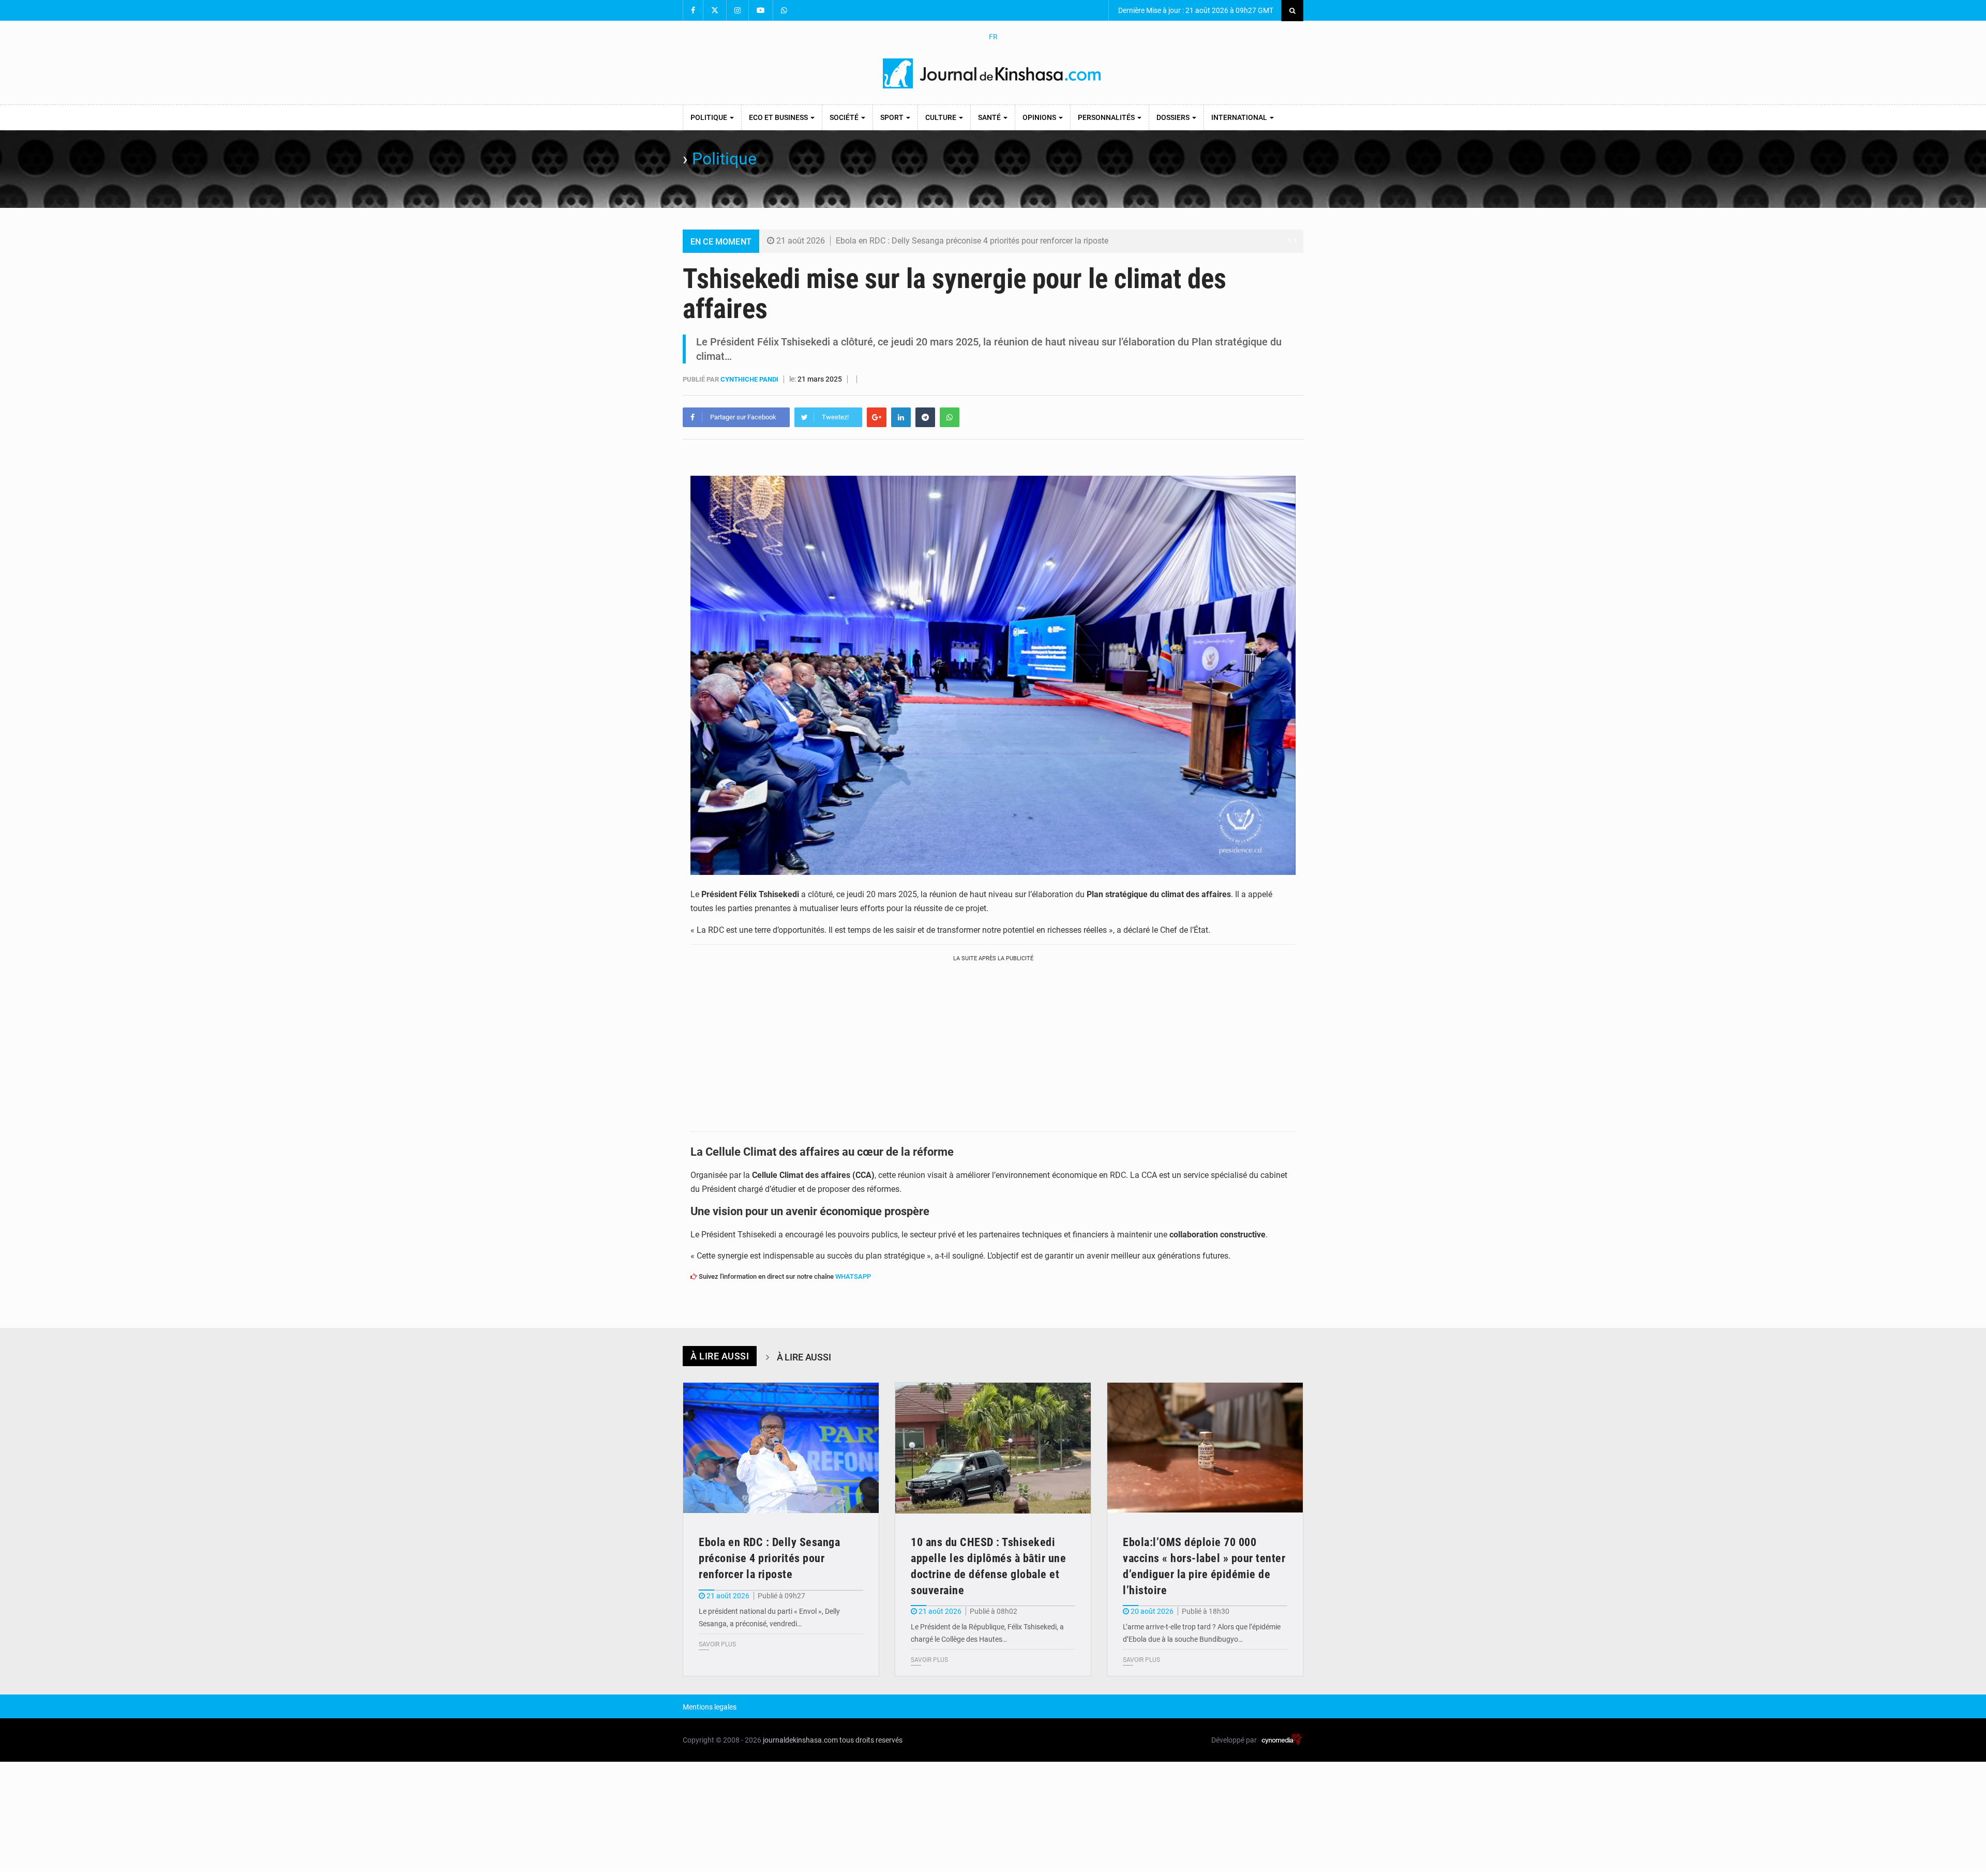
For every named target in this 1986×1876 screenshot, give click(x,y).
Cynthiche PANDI (750, 379)
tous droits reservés (871, 1740)
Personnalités (1107, 117)
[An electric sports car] (781, 1448)
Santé (990, 117)
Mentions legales (710, 1707)
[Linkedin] (901, 417)
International (1240, 117)
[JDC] (993, 73)
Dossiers (1174, 117)
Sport (893, 117)
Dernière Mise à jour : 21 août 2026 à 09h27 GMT (1195, 10)
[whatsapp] (950, 417)
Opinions (1040, 117)
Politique (710, 117)
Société (845, 117)
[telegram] (925, 417)
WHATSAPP (853, 1276)
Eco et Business (779, 117)
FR (993, 37)
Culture (942, 117)
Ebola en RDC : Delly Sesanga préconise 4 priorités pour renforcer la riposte (972, 241)
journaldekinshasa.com (800, 1740)
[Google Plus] (877, 417)
